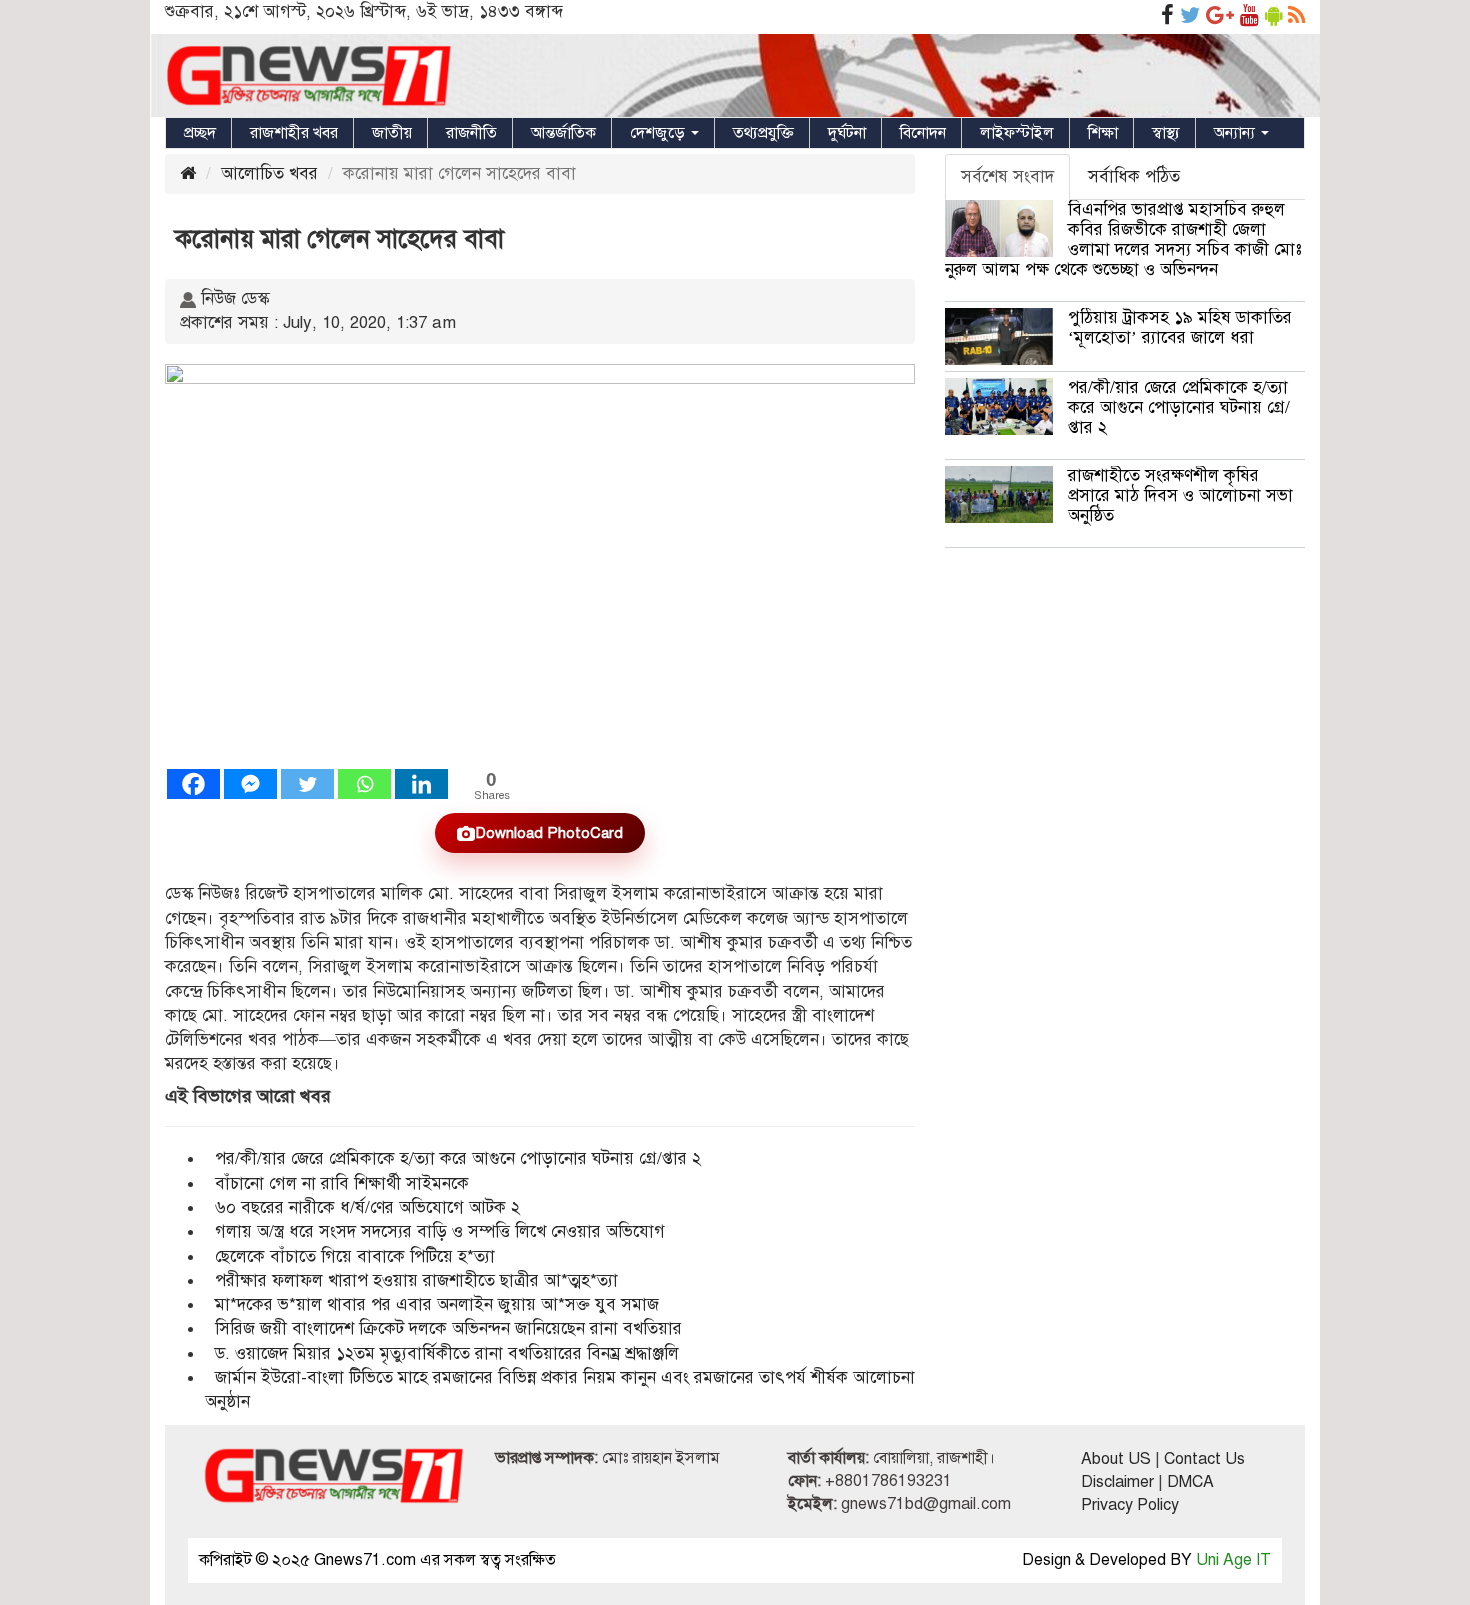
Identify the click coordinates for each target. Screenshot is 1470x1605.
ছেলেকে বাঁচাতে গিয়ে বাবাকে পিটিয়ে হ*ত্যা (355, 1256)
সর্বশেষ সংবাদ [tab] (1007, 176)
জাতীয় (392, 133)
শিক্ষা (1103, 133)
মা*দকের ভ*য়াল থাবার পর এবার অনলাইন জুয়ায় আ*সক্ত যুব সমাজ (437, 1304)
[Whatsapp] (364, 784)
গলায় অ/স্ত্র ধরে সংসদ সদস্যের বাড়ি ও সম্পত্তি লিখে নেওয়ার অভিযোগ (440, 1231)
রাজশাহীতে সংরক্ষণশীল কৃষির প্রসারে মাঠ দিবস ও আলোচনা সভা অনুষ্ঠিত (1180, 495)
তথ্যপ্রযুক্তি (763, 133)
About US (1116, 1459)
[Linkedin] (421, 784)
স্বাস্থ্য (1166, 133)
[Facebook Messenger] (250, 784)
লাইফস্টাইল (1017, 133)
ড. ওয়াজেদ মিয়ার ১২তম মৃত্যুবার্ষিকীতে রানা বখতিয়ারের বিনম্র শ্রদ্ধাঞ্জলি (447, 1353)
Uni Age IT (1233, 1560)
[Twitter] (307, 784)
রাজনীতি (471, 133)
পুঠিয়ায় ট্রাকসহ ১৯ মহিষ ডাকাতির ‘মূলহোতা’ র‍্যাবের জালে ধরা (1180, 327)
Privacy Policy (1130, 1505)
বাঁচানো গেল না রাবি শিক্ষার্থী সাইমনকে (342, 1183)
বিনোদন (923, 133)
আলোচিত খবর (269, 173)
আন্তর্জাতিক (563, 133)
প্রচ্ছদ (200, 133)
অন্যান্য (1236, 133)
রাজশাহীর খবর (294, 133)
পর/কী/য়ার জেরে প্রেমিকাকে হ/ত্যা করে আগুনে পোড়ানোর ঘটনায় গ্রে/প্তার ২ (460, 1158)
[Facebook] (193, 784)
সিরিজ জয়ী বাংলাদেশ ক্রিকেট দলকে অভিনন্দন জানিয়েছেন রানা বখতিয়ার (451, 1328)
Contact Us (1204, 1459)
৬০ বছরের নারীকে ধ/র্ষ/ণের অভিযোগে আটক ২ (367, 1207)
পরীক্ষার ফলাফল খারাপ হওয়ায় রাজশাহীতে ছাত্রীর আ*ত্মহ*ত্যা (416, 1280)
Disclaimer (1117, 1482)
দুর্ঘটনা (847, 133)
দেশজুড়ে (659, 133)
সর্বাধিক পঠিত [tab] (1134, 176)
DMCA (1190, 1482)
